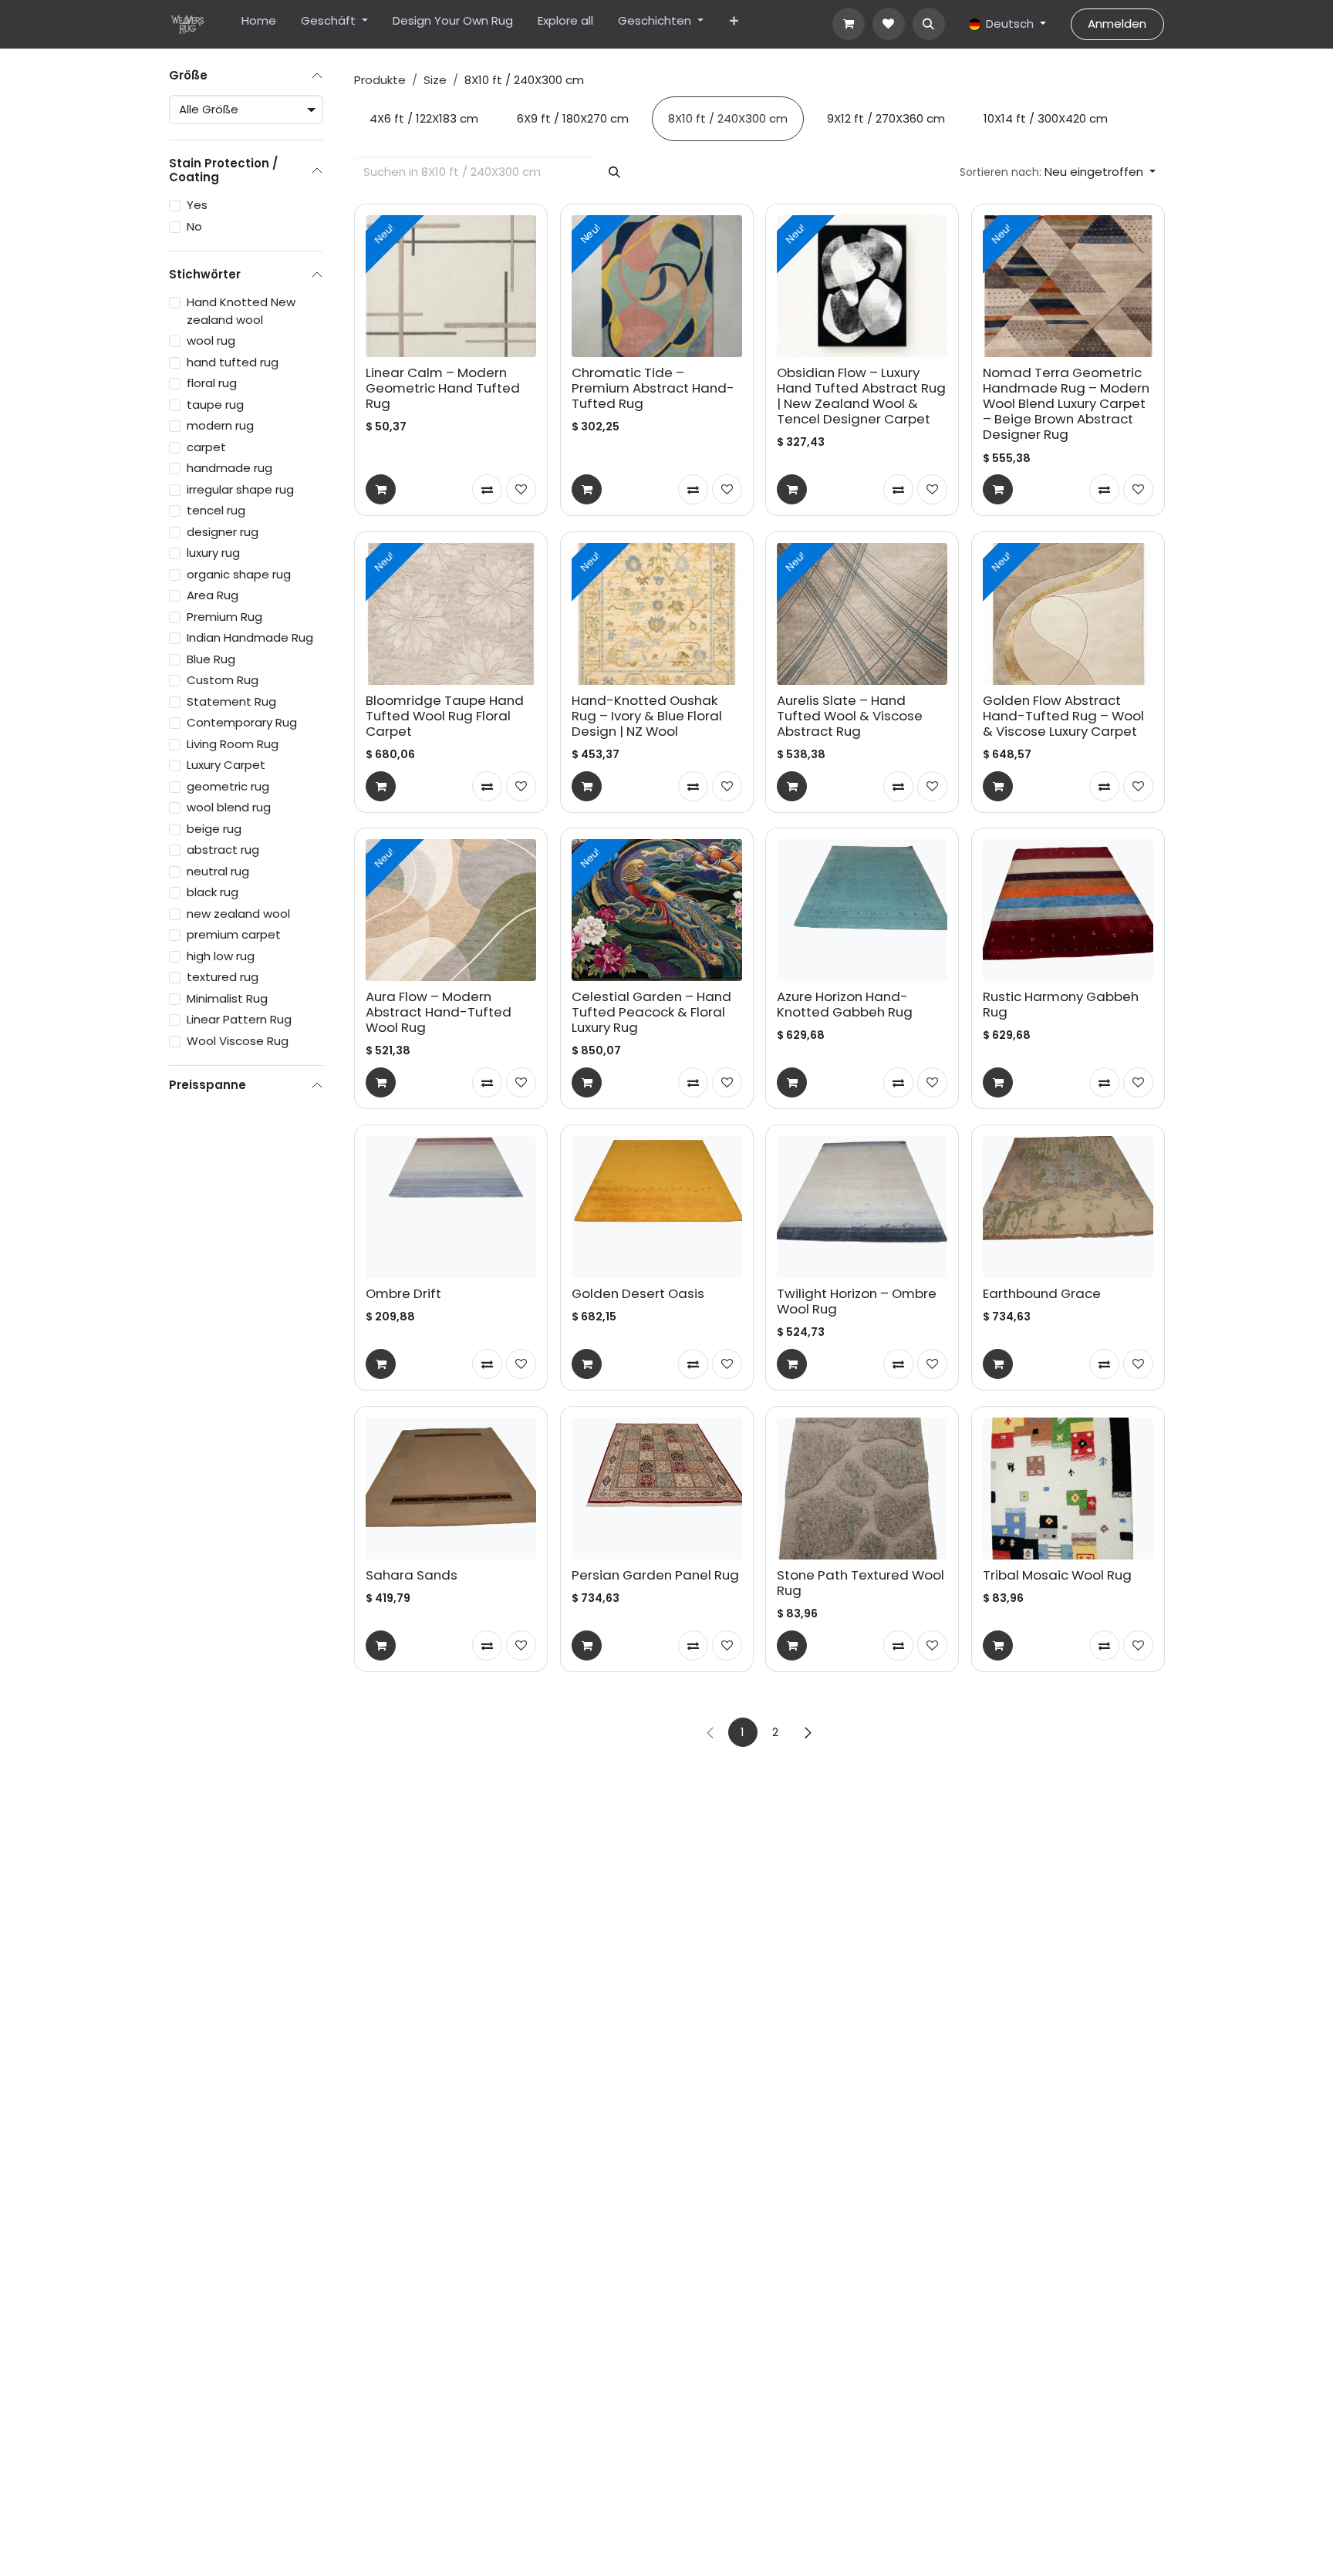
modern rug (220, 425)
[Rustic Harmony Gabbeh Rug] (1068, 910)
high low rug (221, 956)
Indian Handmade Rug (250, 637)
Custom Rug (223, 680)
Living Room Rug (233, 744)
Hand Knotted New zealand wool (241, 311)
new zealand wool (238, 914)
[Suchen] (615, 172)
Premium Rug (224, 617)
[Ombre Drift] (451, 1207)
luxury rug (213, 553)
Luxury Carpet (226, 765)
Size (435, 80)
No (194, 226)
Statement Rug (231, 701)
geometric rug (228, 786)
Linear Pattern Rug (239, 1019)
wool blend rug (229, 807)
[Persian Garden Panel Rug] (657, 1489)
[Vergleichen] (487, 489)
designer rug (223, 532)
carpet (206, 447)
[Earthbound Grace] (1068, 1207)
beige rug (214, 829)
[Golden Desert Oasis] (657, 1207)
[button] (929, 24)
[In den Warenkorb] (381, 489)
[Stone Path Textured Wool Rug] (862, 1489)
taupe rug (215, 405)
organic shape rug (239, 574)
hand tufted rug (233, 362)
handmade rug (229, 468)
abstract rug (223, 850)
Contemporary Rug (242, 722)
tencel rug (216, 510)
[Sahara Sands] (451, 1489)
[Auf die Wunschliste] (521, 489)
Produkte (380, 80)
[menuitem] (259, 24)
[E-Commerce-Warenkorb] (849, 24)
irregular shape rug (240, 489)
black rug (213, 892)
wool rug (211, 341)
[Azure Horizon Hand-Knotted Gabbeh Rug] (862, 910)
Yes (197, 205)
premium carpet (234, 934)
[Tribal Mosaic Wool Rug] (1068, 1489)
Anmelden (1117, 24)
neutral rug (218, 871)
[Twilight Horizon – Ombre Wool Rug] (862, 1207)
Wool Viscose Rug (238, 1041)
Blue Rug (211, 659)
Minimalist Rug (227, 998)
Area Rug (213, 595)
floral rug (212, 383)
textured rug (223, 977)
